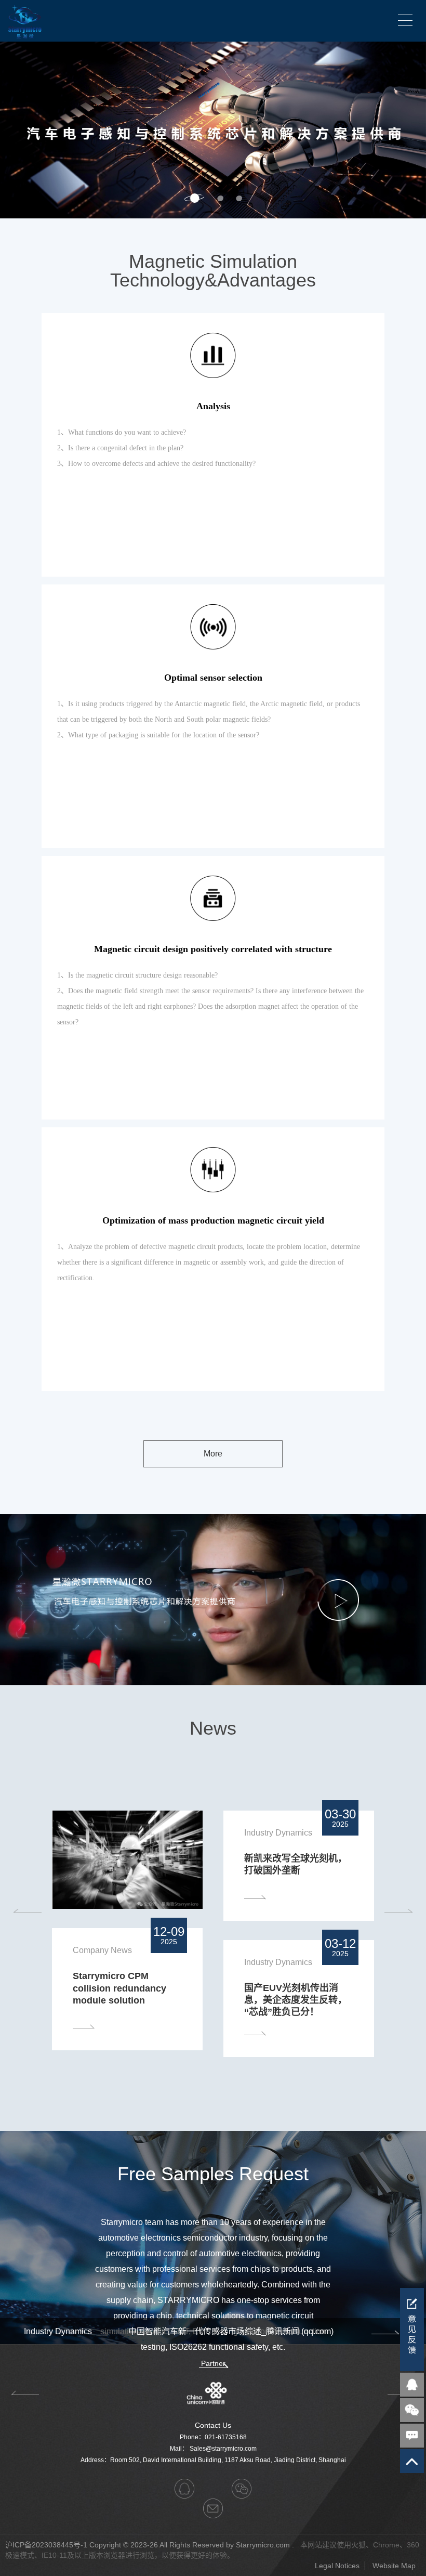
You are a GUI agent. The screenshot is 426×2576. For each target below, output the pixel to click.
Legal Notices (337, 2566)
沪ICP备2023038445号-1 (46, 2545)
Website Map (394, 2566)
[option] (213, 130)
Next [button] (421, 130)
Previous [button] (27, 1911)
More (213, 1454)
